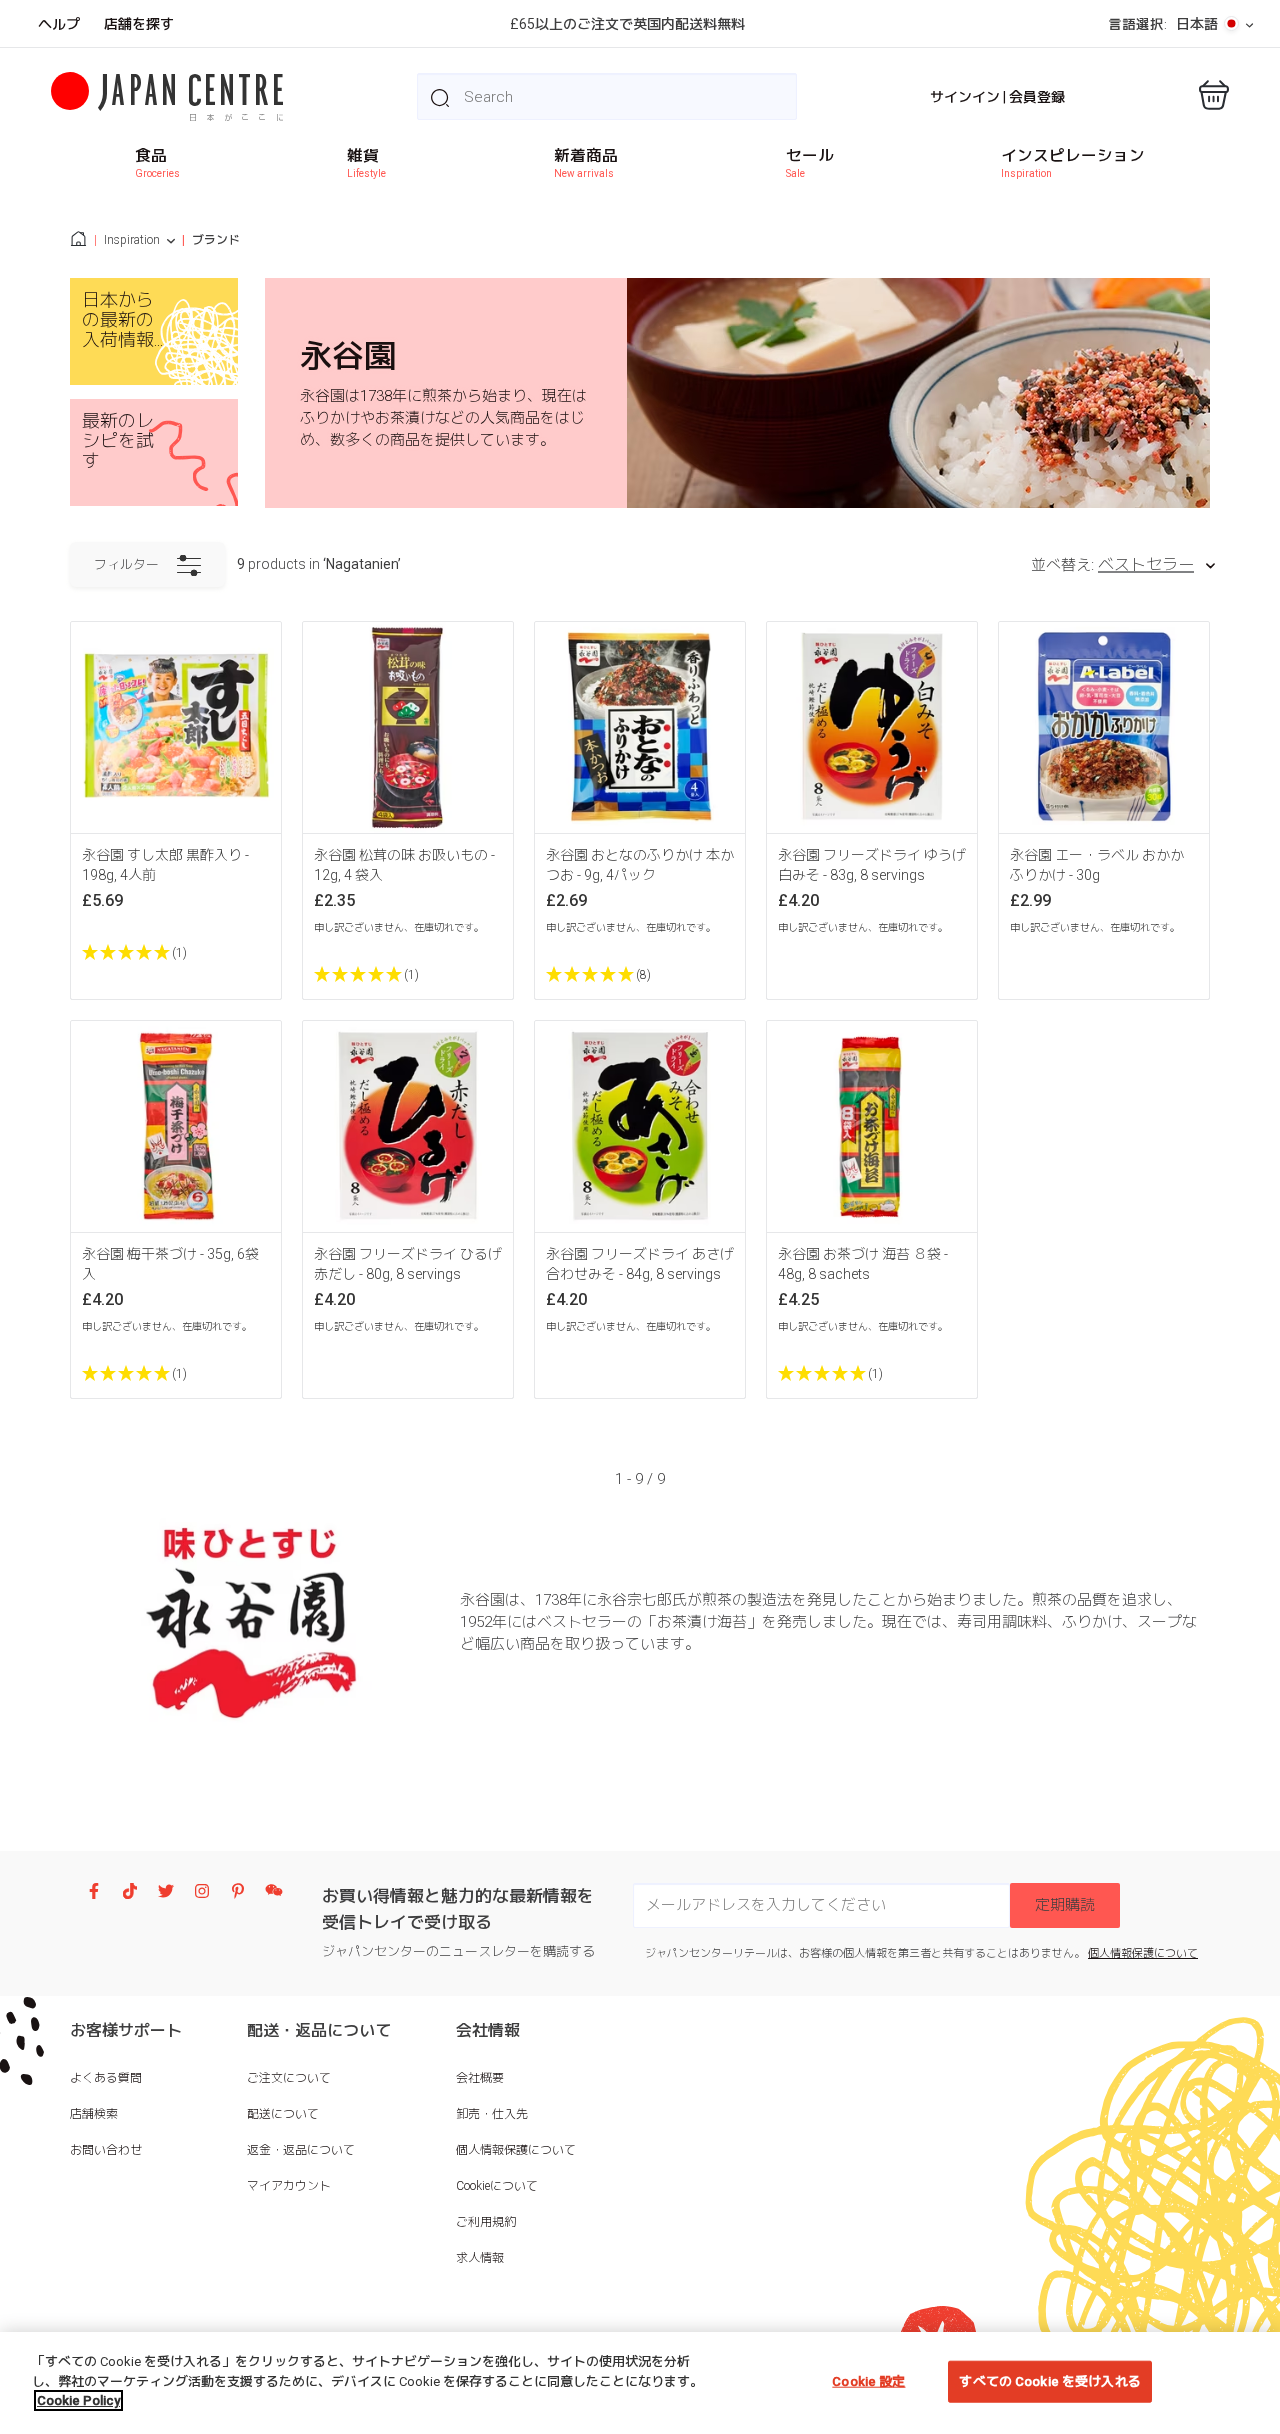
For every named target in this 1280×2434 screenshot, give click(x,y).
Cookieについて (497, 2186)
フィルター (126, 564)
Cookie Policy (78, 2400)
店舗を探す (139, 24)
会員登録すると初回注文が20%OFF (627, 24)
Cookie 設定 (868, 2381)
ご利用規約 (486, 2222)
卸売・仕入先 (492, 2114)
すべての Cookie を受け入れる (1049, 2381)
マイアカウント (289, 2186)
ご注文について (289, 2078)
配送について (283, 2114)
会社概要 (480, 2078)
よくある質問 (106, 2078)
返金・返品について (301, 2150)
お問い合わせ (106, 2150)
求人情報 (480, 2258)
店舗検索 (94, 2114)
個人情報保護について (1143, 1953)
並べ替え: (1062, 565)
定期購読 (1065, 1905)
